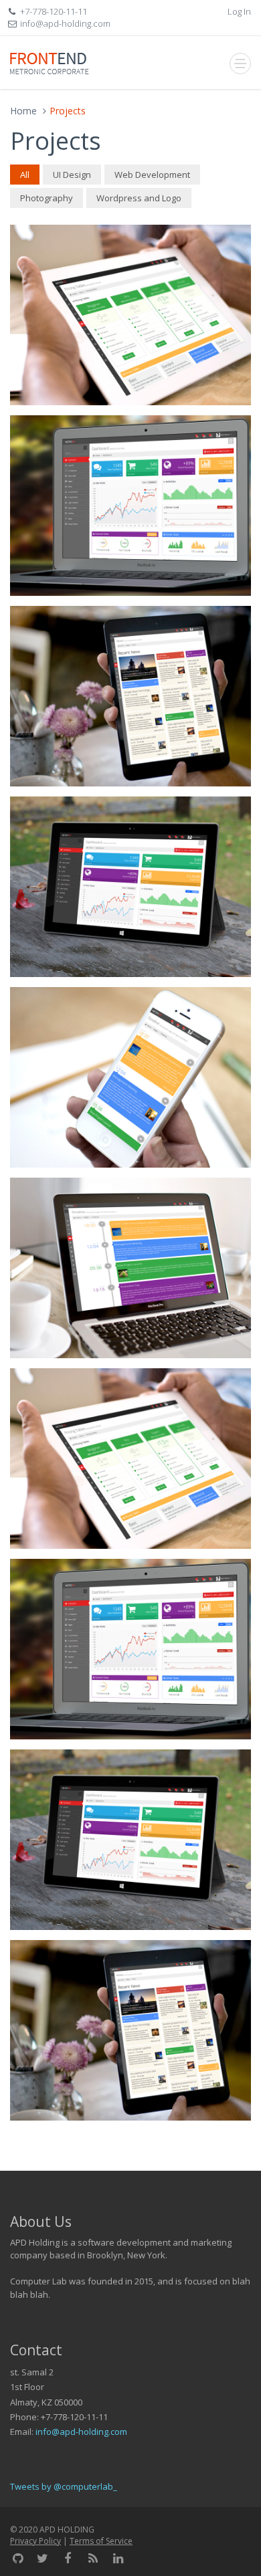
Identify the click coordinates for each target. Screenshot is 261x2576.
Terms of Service (101, 2541)
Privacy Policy (35, 2541)
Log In (239, 11)
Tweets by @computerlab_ (64, 2486)
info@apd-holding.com (81, 2432)
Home (23, 111)
